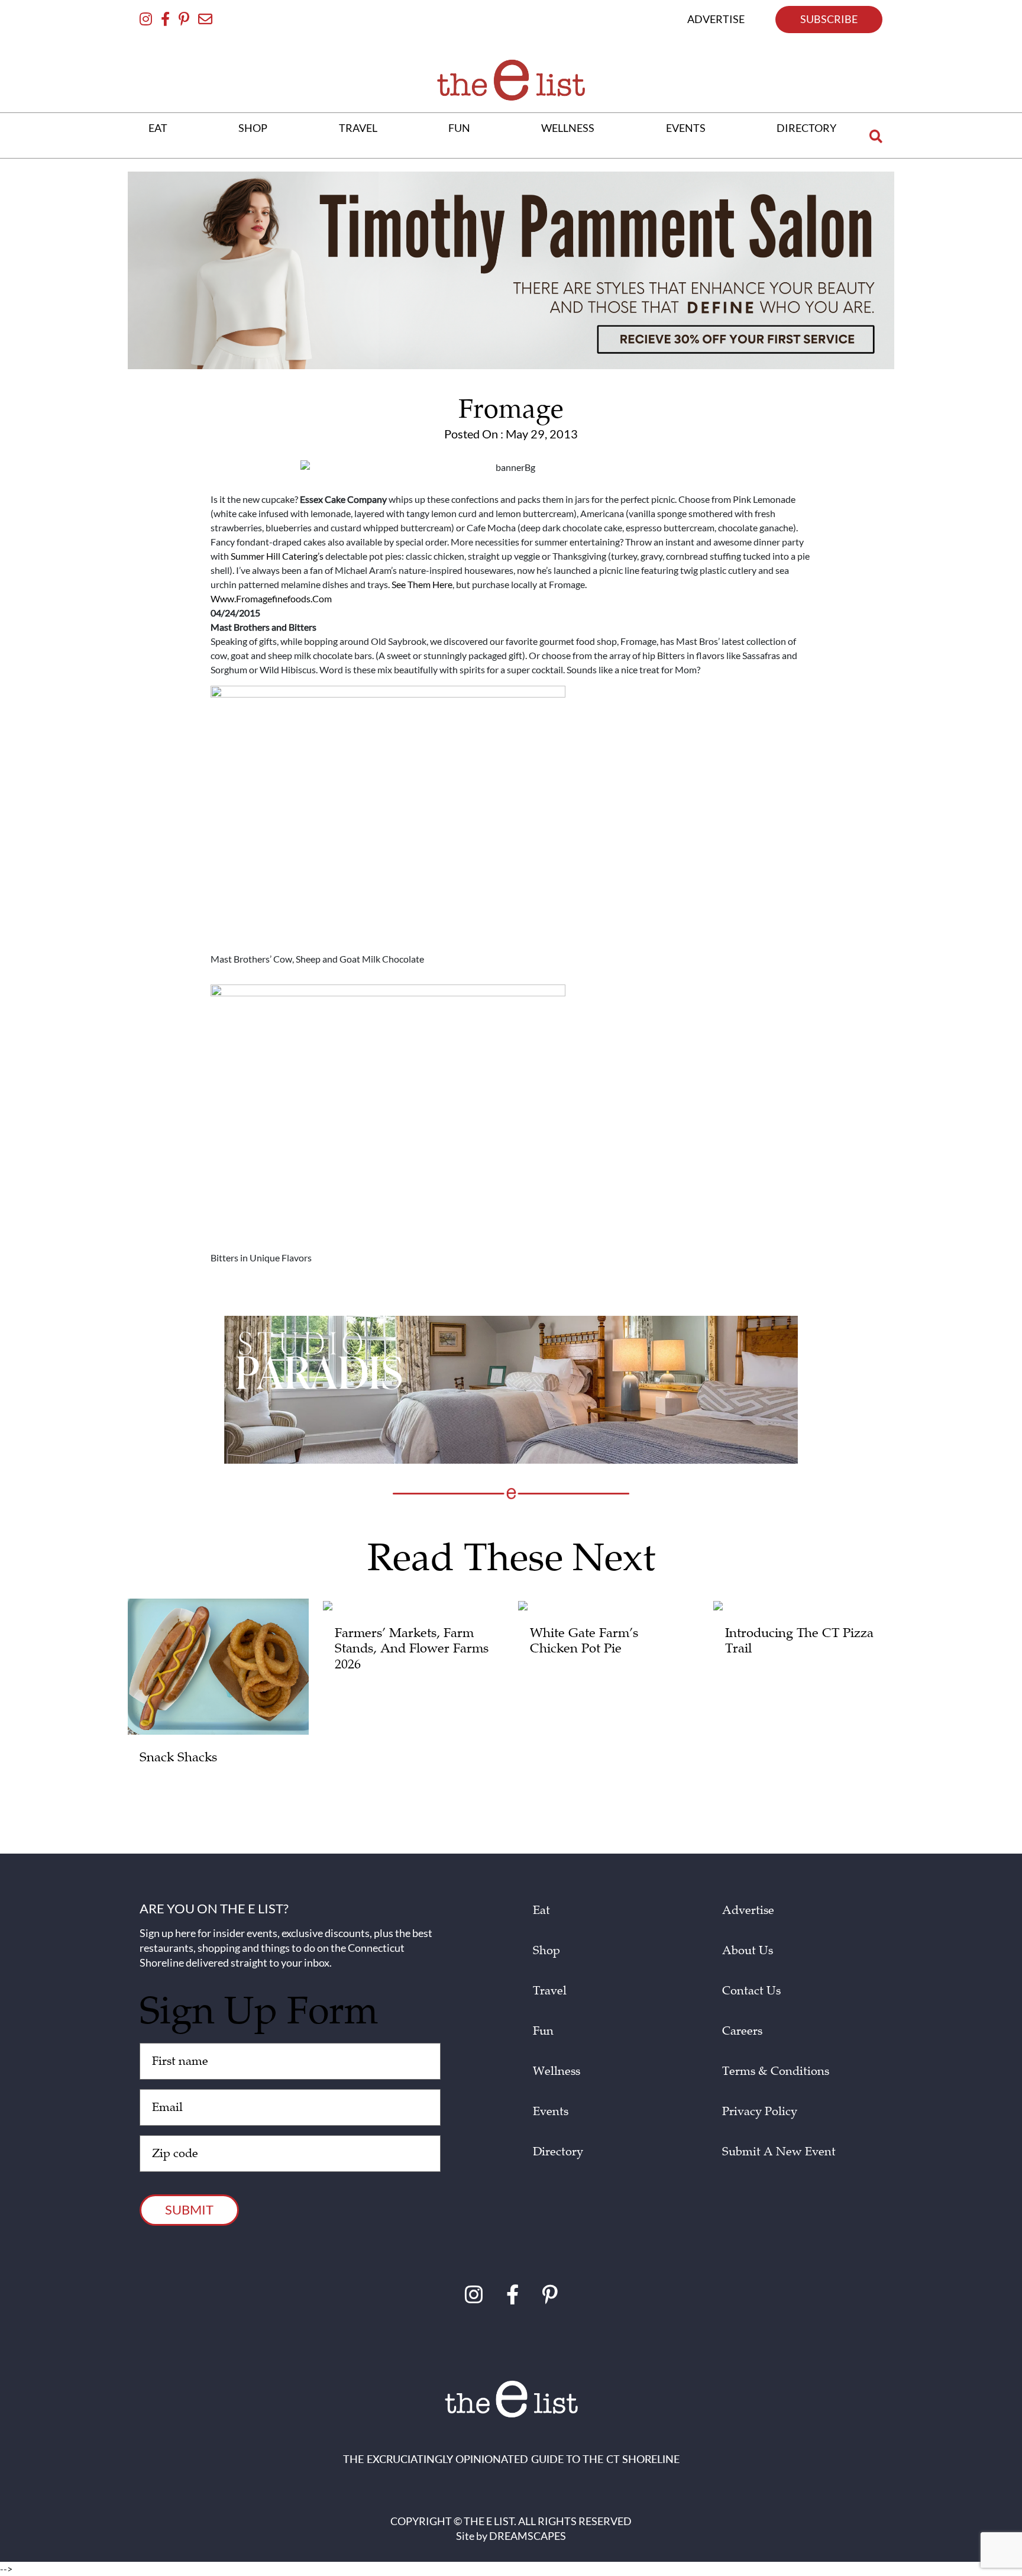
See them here (422, 584)
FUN (459, 128)
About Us (748, 1951)
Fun (543, 2031)
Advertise (748, 1910)
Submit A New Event (779, 2152)
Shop (546, 1951)
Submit (189, 2209)
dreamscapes (528, 2536)
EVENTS (686, 128)
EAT (158, 128)
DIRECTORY (806, 128)
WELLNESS (568, 128)
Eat (541, 1910)
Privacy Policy (760, 2112)
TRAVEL (358, 128)
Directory (558, 2152)
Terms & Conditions (776, 2071)
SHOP (253, 128)
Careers (742, 2031)
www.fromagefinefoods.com (271, 598)
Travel (550, 1991)
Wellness (557, 2071)
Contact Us (751, 1991)
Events (551, 2112)
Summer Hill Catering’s (277, 556)
